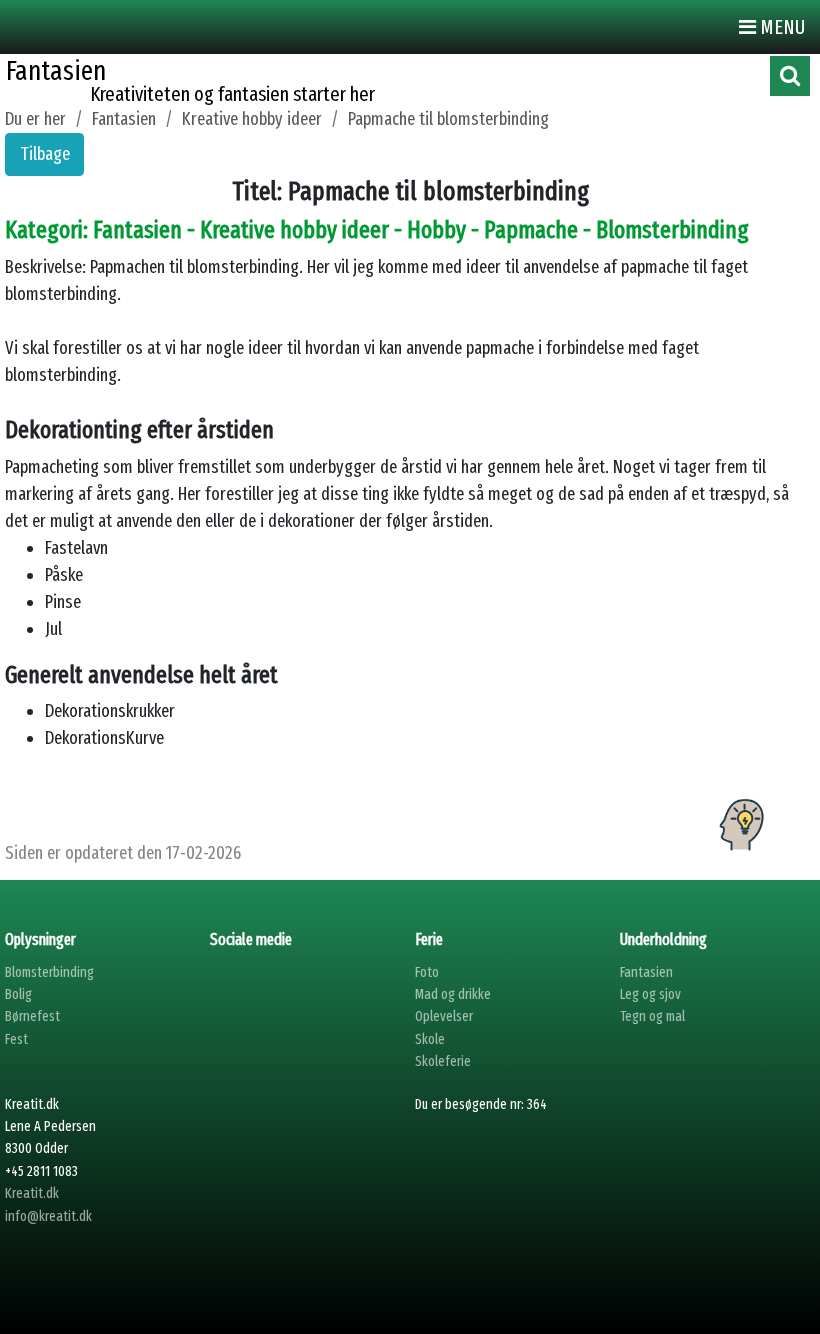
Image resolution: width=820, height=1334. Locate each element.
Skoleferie (443, 1061)
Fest (16, 1039)
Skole (430, 1039)
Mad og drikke (453, 994)
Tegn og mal (652, 1016)
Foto (427, 972)
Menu (780, 27)
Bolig (18, 994)
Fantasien (646, 972)
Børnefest (32, 1016)
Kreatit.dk (32, 1193)
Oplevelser (444, 1016)
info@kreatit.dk (48, 1216)
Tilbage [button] (45, 154)
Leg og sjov (650, 994)
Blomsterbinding (49, 972)
